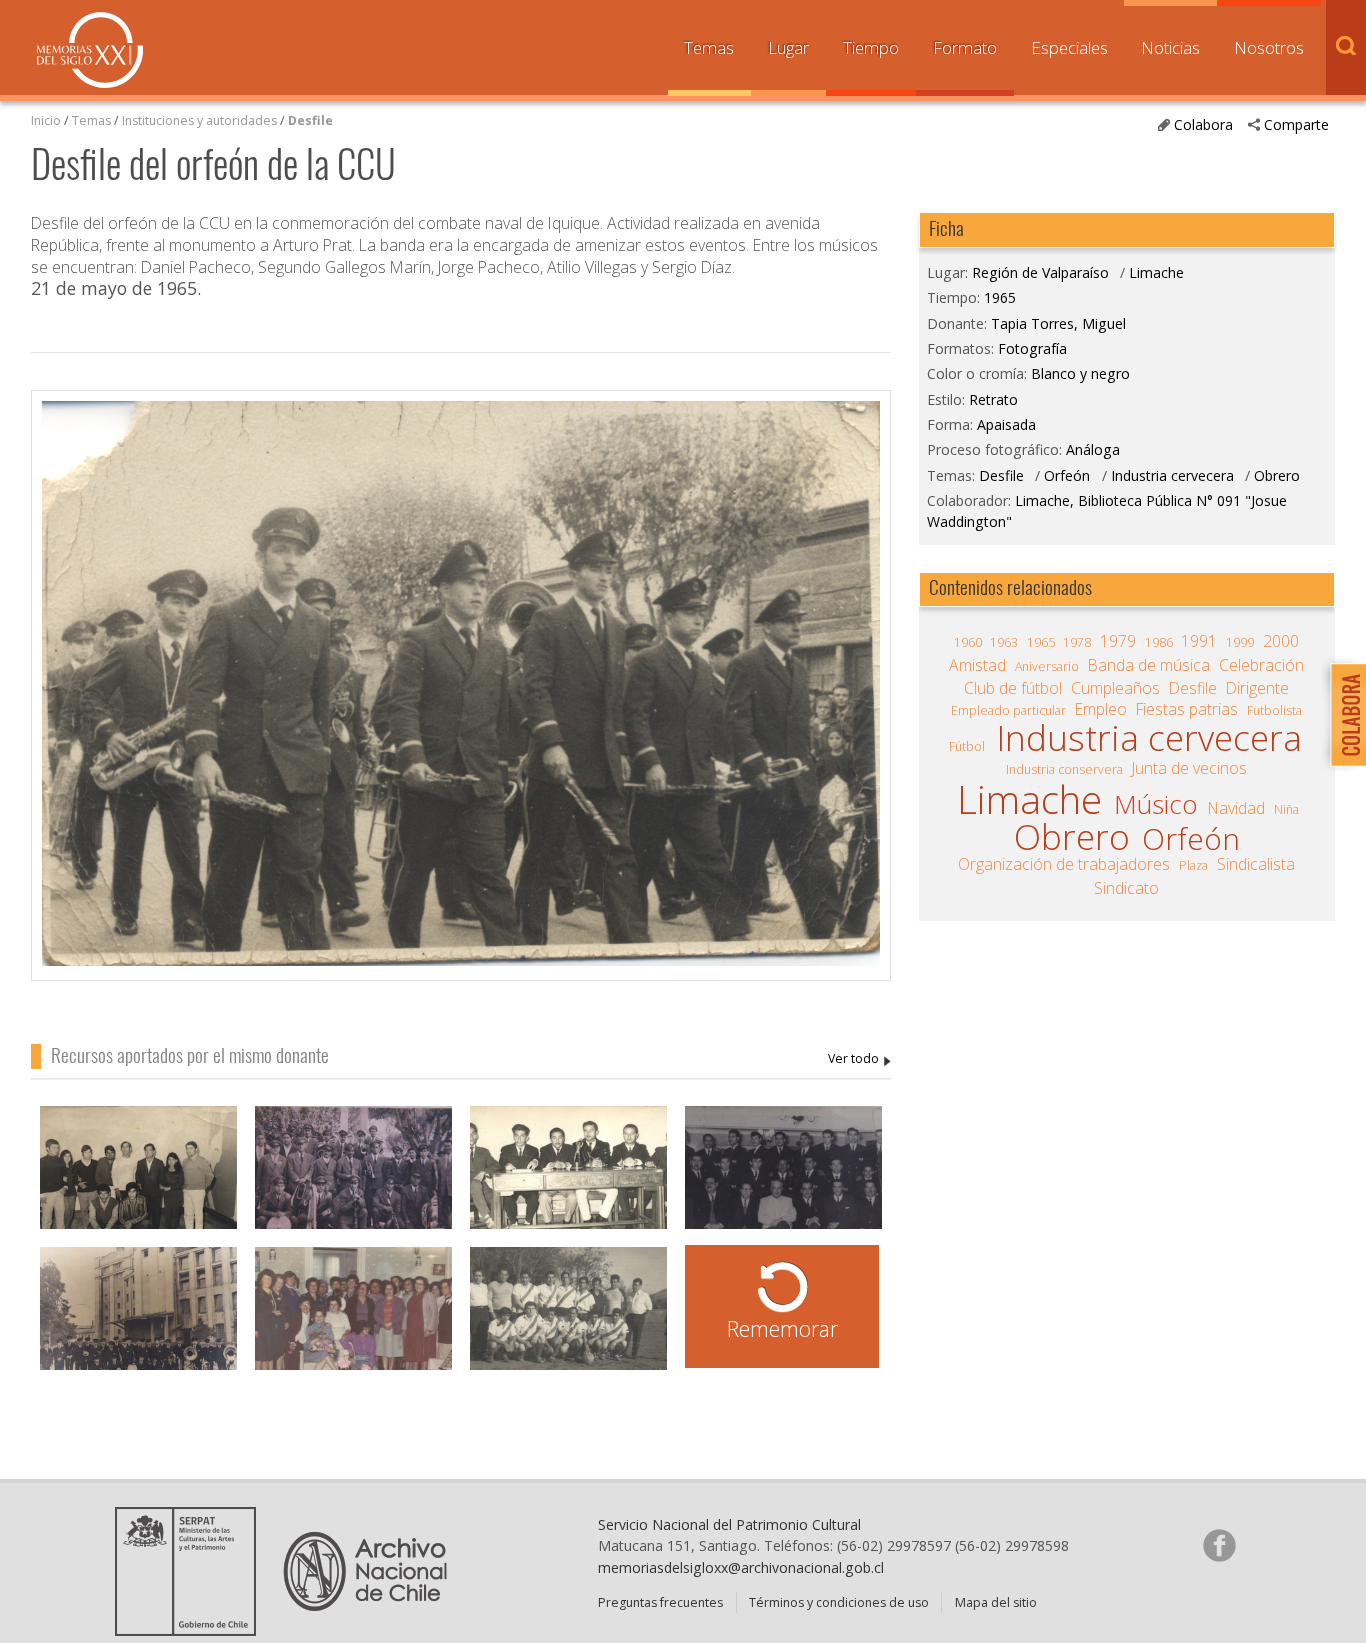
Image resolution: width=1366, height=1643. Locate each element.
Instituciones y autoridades (199, 120)
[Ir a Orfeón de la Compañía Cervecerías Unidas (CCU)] (138, 1323)
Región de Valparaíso (1040, 272)
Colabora (1203, 124)
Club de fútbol (1013, 688)
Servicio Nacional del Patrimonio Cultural (729, 1524)
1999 (1240, 642)
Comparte (1296, 124)
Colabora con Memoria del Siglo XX (1343, 714)
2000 (1281, 641)
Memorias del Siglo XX (90, 50)
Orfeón (1069, 475)
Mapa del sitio (996, 1602)
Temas (709, 47)
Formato (965, 47)
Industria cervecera (1172, 475)
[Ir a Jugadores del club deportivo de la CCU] (568, 1323)
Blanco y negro (1080, 373)
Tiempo (871, 47)
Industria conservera (1064, 769)
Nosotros (1269, 47)
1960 (968, 642)
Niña (1286, 809)
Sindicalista (1256, 864)
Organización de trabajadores (1064, 864)
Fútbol (967, 746)
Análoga (1093, 449)
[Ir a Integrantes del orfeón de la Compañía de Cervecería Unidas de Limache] (783, 1182)
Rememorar (782, 1328)
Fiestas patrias (1187, 709)
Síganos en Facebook (1219, 1545)
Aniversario (1047, 666)
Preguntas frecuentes (660, 1602)
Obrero (1277, 475)
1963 (1004, 642)
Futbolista (1274, 710)
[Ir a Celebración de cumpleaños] (353, 1323)
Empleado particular (1008, 710)
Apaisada (1006, 424)
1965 (1000, 297)
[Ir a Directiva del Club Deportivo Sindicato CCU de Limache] (568, 1182)
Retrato (993, 399)
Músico (1156, 804)
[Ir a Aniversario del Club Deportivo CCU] (138, 1182)
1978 (1077, 642)
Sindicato (1126, 888)
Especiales (1069, 47)
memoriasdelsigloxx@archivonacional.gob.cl (741, 1567)
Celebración (1261, 665)
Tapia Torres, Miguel (859, 1059)
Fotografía (1032, 348)
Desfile (310, 120)
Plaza (1193, 865)
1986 (1159, 642)
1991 (1199, 641)
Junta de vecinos (1189, 768)
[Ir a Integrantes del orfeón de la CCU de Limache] (353, 1182)
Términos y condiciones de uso (839, 1602)
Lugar (788, 47)
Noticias (1170, 47)
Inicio (46, 120)
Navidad (1236, 808)
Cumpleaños (1115, 688)
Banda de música (1149, 665)
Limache (1156, 272)
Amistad (977, 665)
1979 (1118, 641)
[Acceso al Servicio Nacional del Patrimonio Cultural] (192, 1629)
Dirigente (1257, 688)
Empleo (1101, 709)
